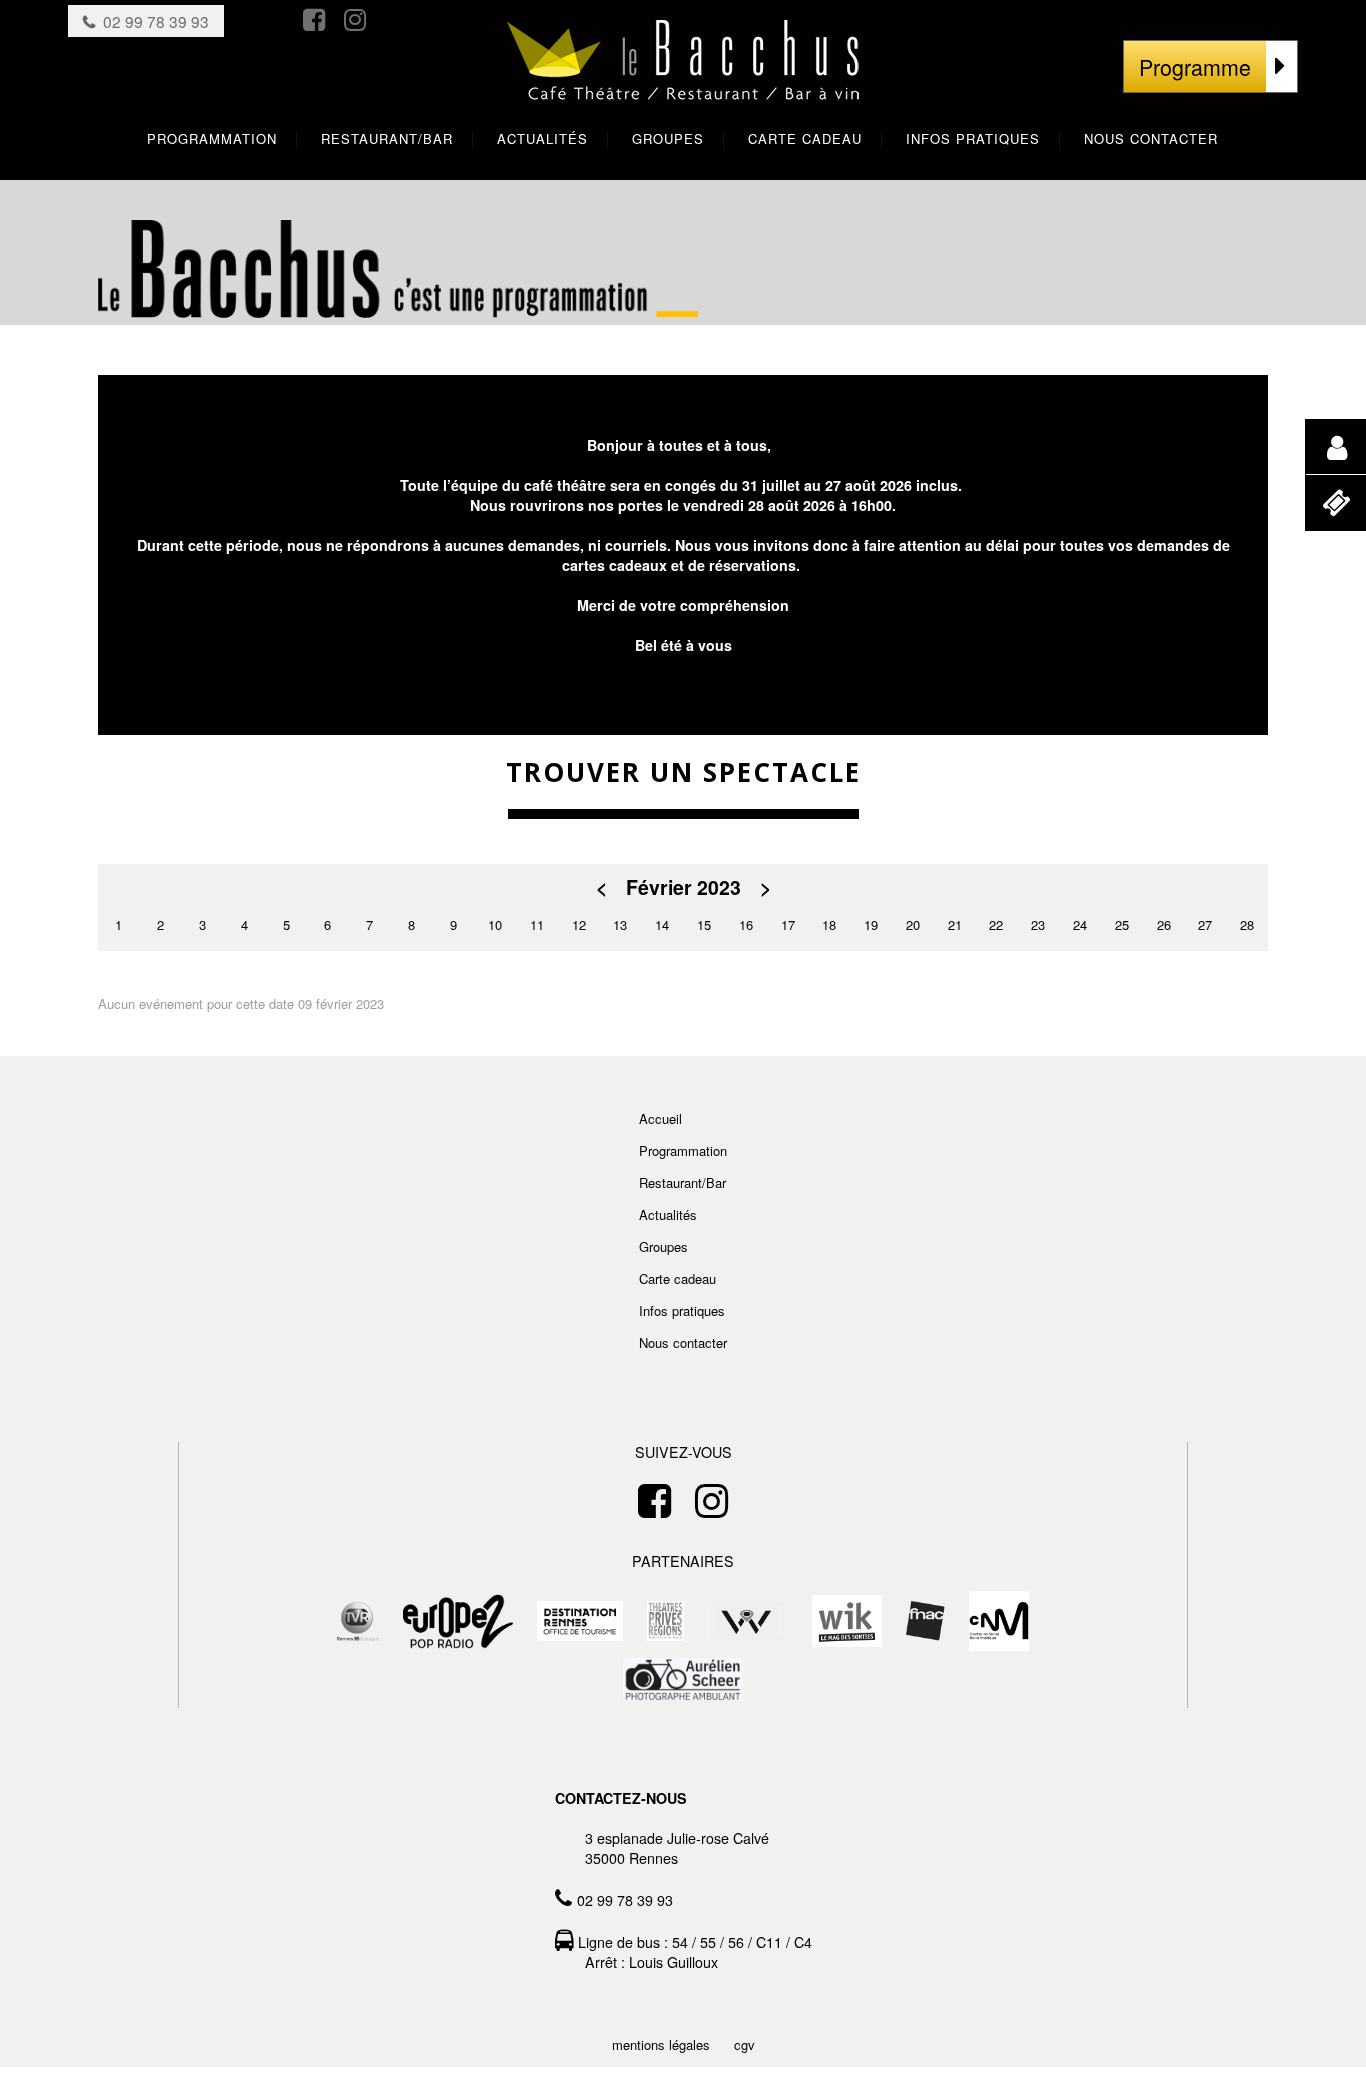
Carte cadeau (677, 1278)
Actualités (668, 1214)
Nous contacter (683, 1342)
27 (1205, 924)
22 (996, 924)
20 (913, 924)
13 (620, 924)
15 (704, 924)
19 (871, 924)
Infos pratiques (682, 1310)
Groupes (663, 1246)
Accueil (660, 1118)
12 (579, 924)
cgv (744, 2044)
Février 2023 (683, 887)
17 (788, 924)
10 (495, 924)
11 (537, 924)
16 (746, 924)
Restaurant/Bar (682, 1182)
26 (1164, 924)
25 (1122, 924)
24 (1080, 924)
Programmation (683, 1150)
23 (1038, 924)
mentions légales (661, 2044)
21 (955, 924)
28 (1247, 924)
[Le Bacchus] (683, 80)
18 (829, 924)
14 (662, 924)
